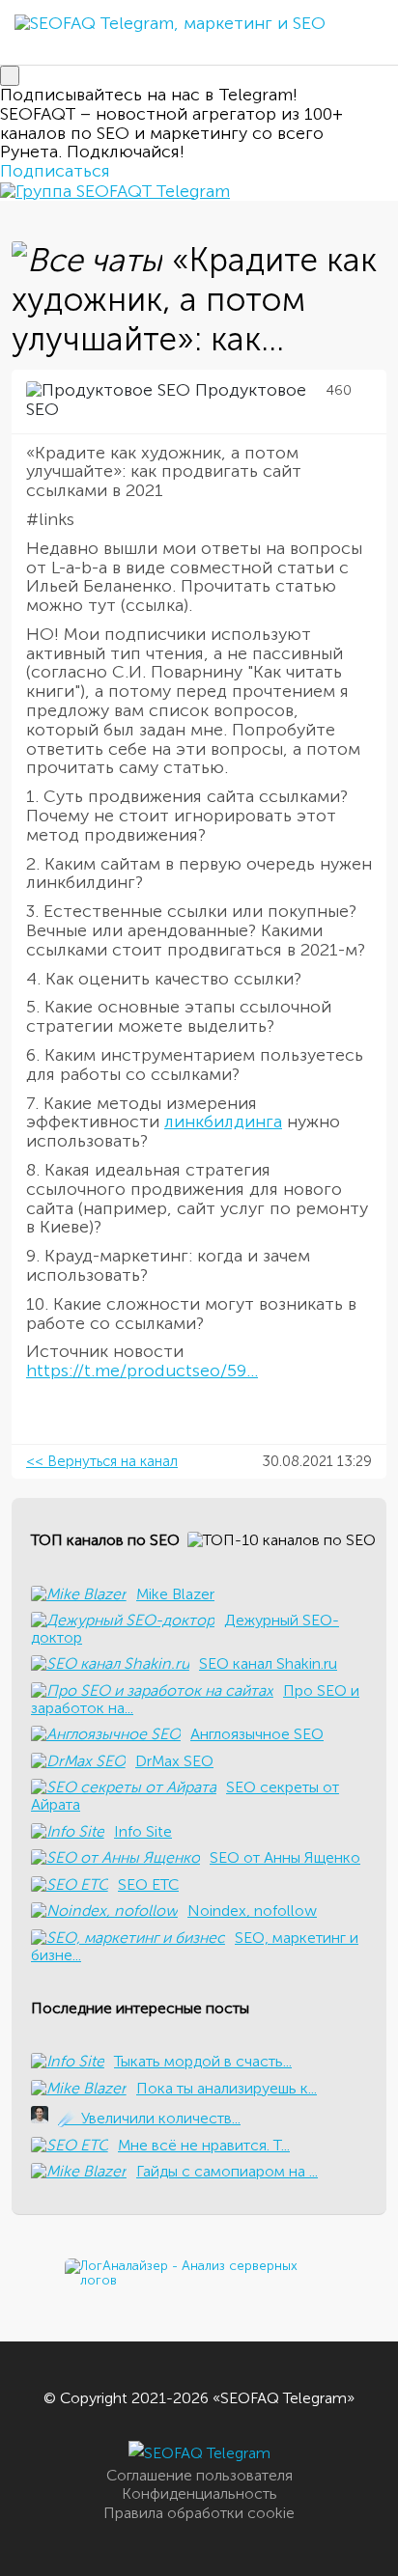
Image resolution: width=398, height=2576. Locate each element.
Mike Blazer (175, 1594)
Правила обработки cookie (199, 2513)
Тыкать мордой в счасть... (203, 2061)
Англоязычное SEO (257, 1734)
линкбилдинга (223, 1122)
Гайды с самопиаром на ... (227, 2171)
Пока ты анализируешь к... (227, 2088)
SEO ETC (148, 1884)
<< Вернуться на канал (102, 1461)
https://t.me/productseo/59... (142, 1371)
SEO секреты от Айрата (185, 1796)
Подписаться (55, 171)
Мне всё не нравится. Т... (204, 2145)
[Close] (10, 76)
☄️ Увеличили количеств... (149, 2118)
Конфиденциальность (199, 2493)
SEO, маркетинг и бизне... (195, 1946)
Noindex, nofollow (252, 1911)
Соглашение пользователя (199, 2475)
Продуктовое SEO (166, 400)
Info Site (143, 1831)
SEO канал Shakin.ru (268, 1663)
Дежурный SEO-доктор (185, 1629)
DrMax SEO (174, 1761)
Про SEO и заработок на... (195, 1699)
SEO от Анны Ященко (285, 1857)
